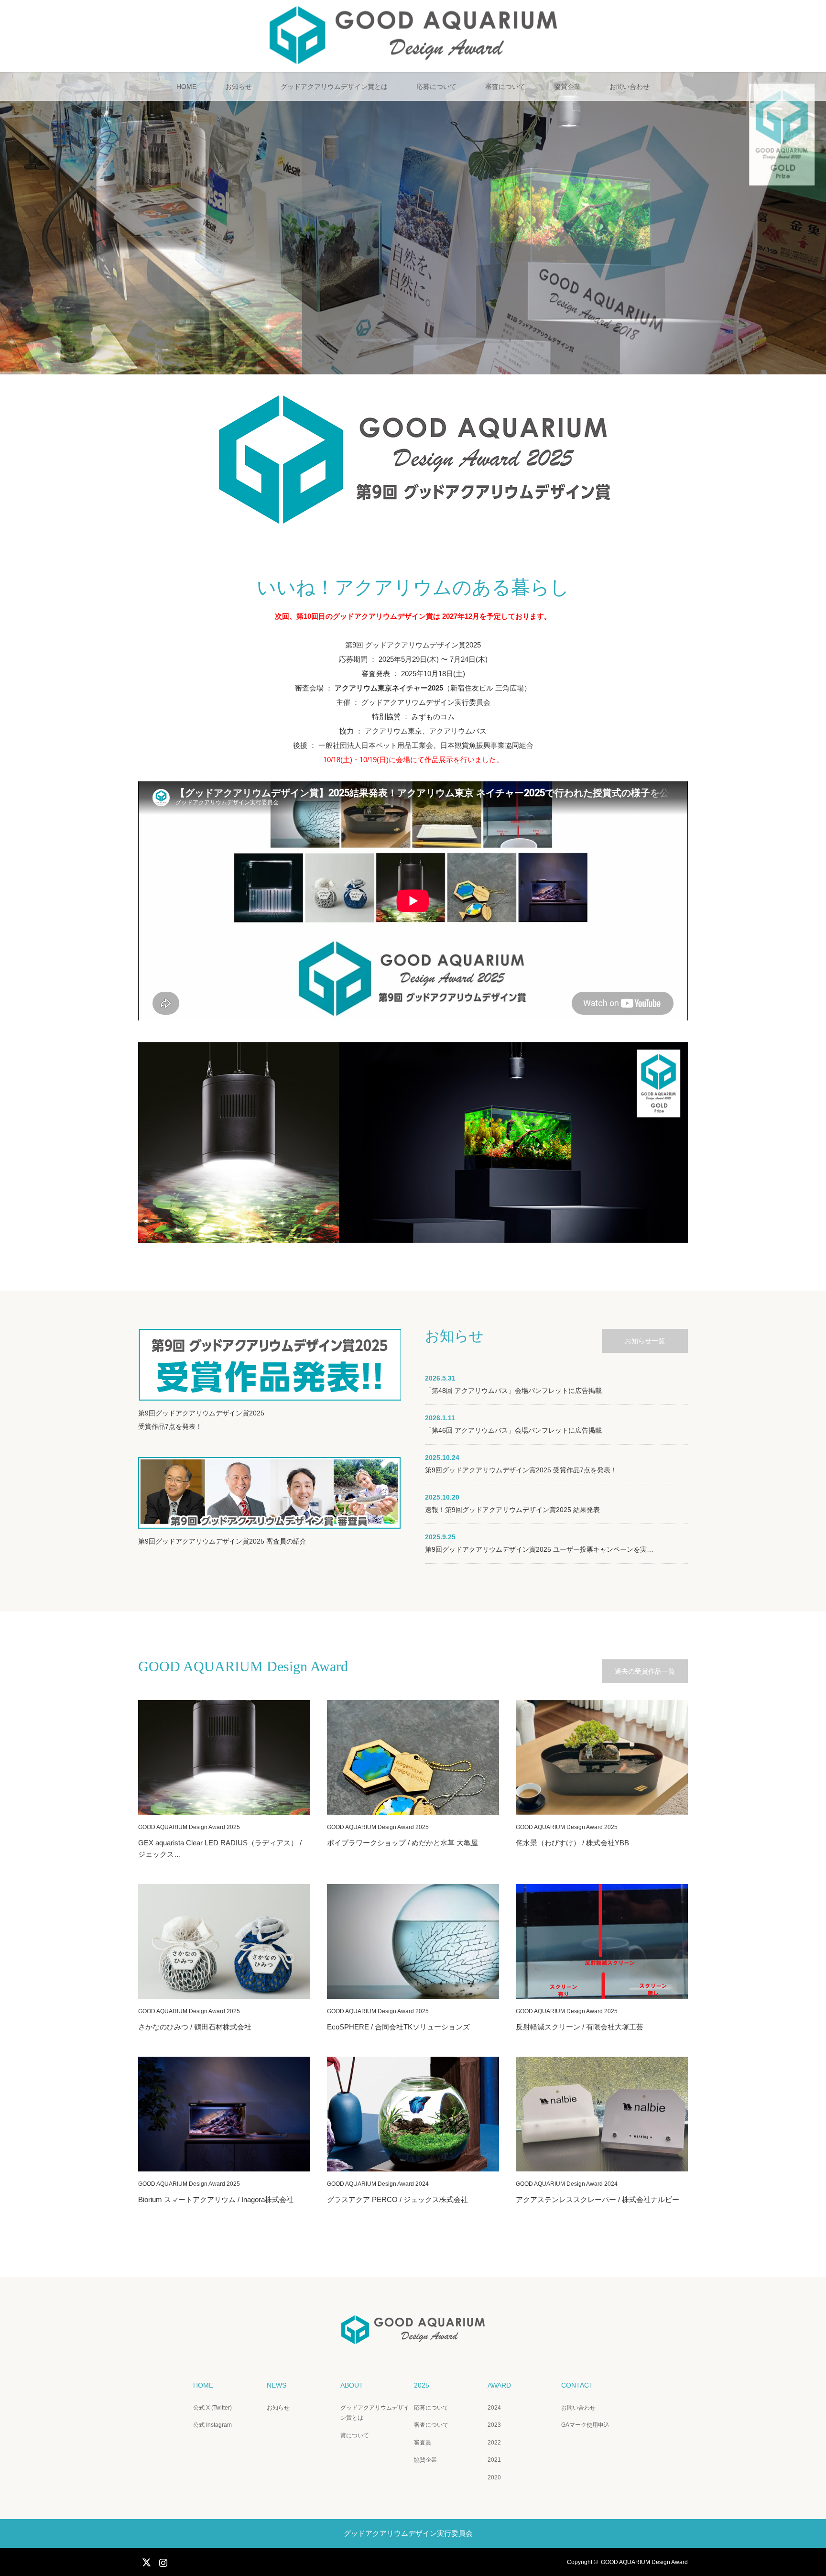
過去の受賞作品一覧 (645, 1671)
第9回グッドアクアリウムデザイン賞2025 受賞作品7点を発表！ (521, 1470)
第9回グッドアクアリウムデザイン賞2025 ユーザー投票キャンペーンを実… (539, 1549)
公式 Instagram (212, 2425)
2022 (494, 2443)
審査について (505, 87)
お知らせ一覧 (645, 1341)
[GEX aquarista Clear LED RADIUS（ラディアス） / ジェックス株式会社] (224, 1757)
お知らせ (239, 87)
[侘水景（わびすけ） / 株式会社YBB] (602, 1757)
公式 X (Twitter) (212, 2408)
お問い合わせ (630, 87)
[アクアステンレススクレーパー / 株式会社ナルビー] (602, 2114)
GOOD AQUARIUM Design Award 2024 (378, 2184)
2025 (422, 2385)
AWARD (499, 2385)
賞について (355, 2435)
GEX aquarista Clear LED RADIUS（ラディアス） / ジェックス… (220, 1848)
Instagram (162, 2561)
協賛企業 (567, 87)
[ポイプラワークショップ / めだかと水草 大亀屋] (413, 1757)
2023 (494, 2425)
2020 (494, 2477)
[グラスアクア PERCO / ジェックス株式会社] (413, 2114)
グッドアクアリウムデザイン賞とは (334, 87)
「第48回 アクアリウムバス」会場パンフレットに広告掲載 (513, 1391)
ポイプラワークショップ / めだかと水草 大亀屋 (402, 1843)
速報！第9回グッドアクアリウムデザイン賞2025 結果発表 (512, 1510)
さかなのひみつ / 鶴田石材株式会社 (195, 2027)
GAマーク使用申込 (585, 2425)
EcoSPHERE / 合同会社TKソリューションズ (398, 2027)
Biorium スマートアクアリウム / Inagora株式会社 (216, 2199)
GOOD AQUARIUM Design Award (644, 2562)
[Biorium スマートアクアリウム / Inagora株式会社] (224, 2114)
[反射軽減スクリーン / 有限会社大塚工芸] (602, 1941)
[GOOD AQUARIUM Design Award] (413, 60)
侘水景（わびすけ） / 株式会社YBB (572, 1843)
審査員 (423, 2443)
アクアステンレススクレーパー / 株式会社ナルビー (598, 2199)
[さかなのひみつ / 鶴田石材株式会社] (224, 1941)
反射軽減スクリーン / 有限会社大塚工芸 (580, 2027)
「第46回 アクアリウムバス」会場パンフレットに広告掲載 (513, 1430)
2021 (494, 2460)
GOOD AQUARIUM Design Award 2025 (189, 1827)
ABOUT (352, 2385)
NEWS (277, 2385)
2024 (494, 2408)
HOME (186, 87)
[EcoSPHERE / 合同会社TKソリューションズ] (413, 1941)
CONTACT (577, 2385)
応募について (436, 87)
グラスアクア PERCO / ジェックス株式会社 (397, 2199)
